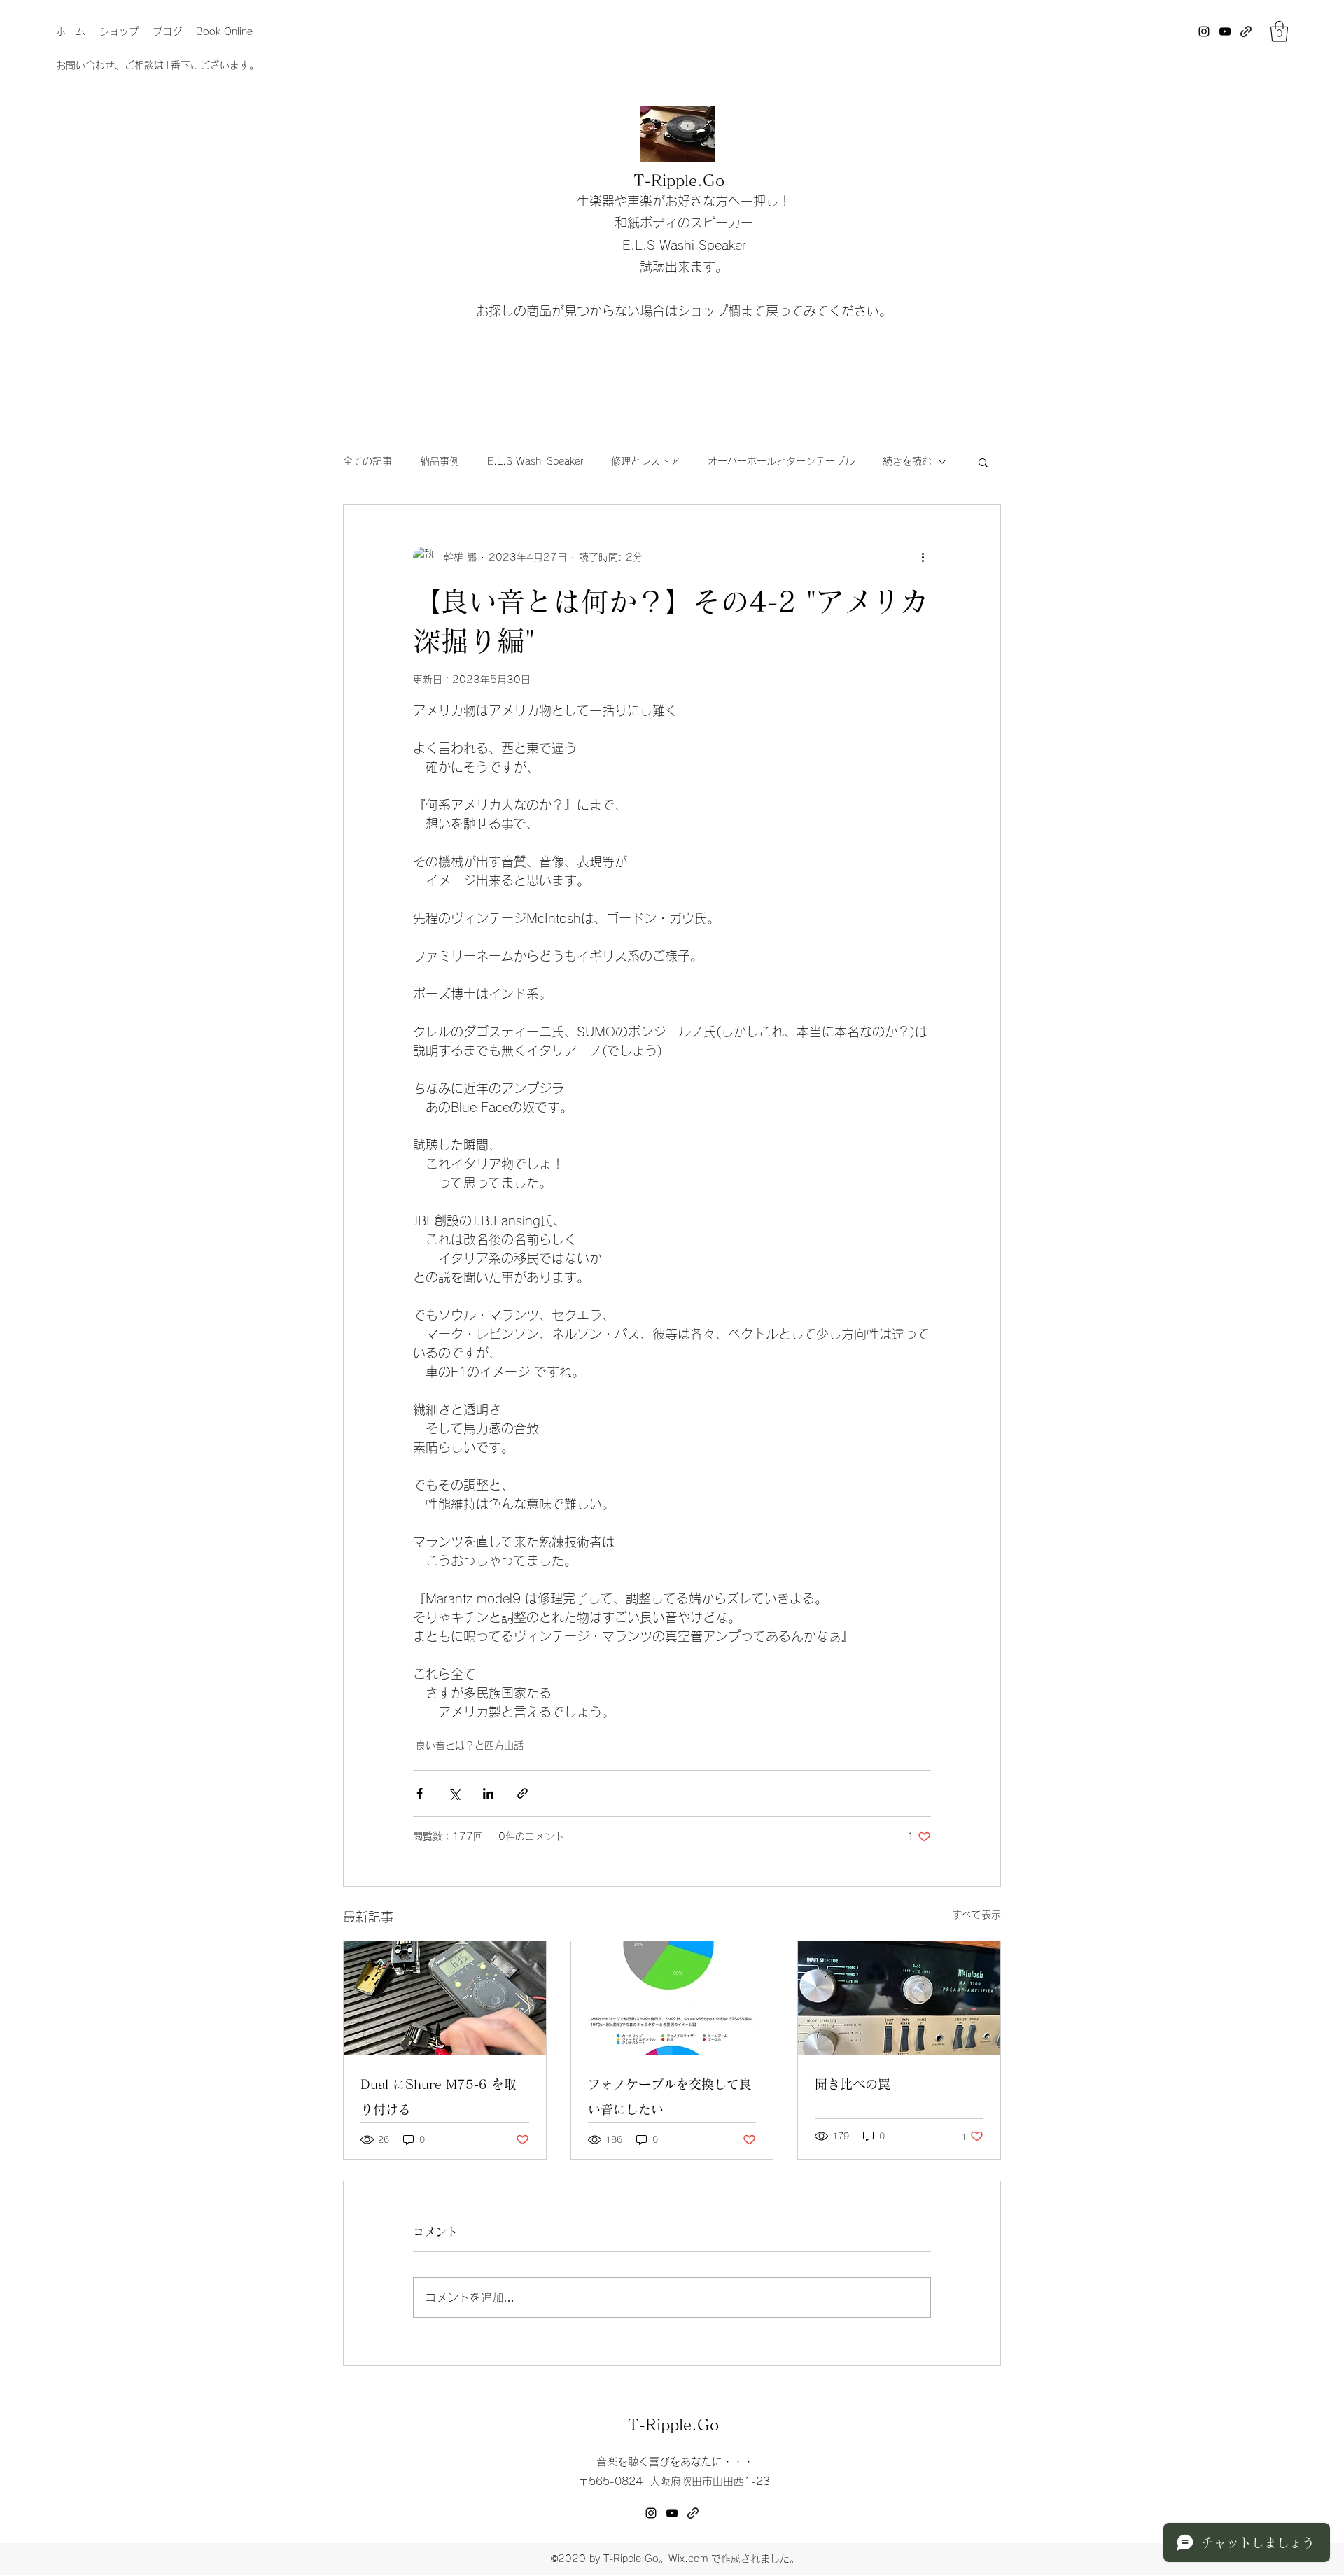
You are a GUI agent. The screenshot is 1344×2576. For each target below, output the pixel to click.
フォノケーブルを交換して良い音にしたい (670, 2097)
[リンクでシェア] (523, 1793)
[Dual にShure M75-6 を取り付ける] (445, 1998)
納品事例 (440, 461)
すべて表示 (976, 1915)
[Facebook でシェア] (420, 1793)
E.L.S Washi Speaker (535, 461)
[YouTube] (1225, 31)
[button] (1279, 31)
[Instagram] (1204, 31)
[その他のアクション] (923, 558)
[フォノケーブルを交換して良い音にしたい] (672, 1998)
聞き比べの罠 (853, 2084)
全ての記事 (367, 461)
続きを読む (907, 461)
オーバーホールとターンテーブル (781, 461)
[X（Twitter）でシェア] (454, 1793)
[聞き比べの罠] (899, 1998)
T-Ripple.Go (679, 181)
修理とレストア (645, 461)
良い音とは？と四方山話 (475, 1745)
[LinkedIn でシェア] (488, 1793)
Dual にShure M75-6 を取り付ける (439, 2097)
